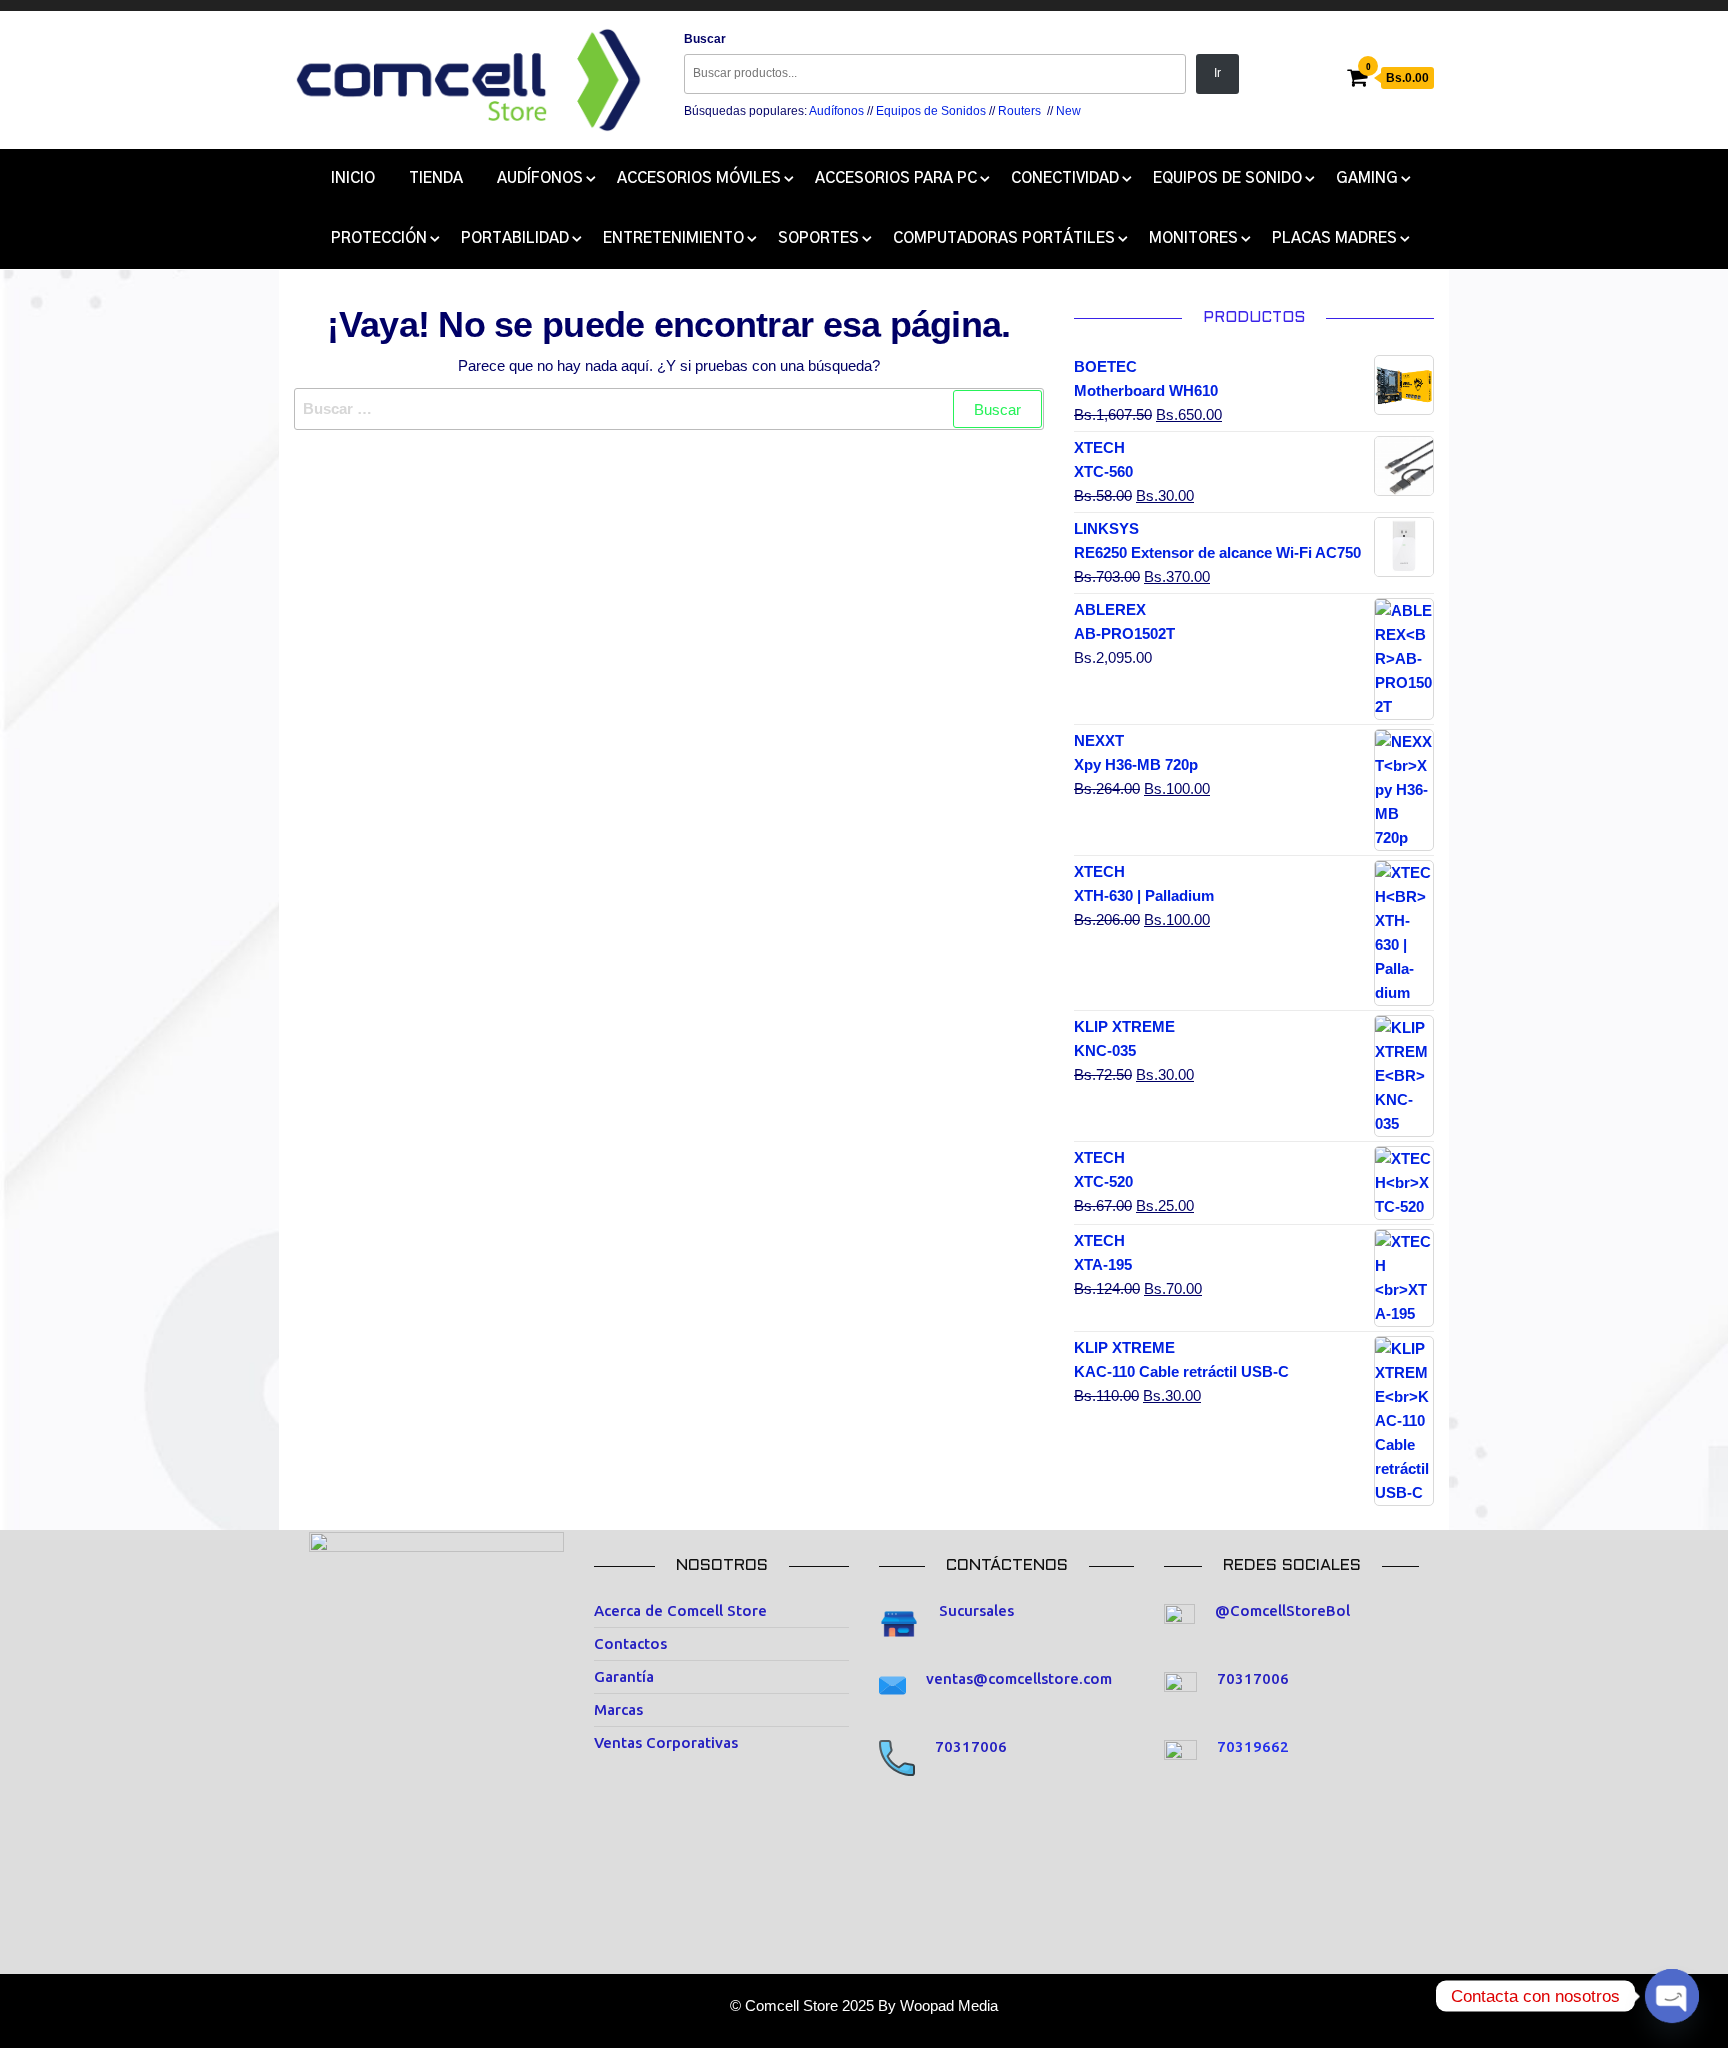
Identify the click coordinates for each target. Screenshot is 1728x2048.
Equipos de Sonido (1227, 178)
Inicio (353, 178)
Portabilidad (515, 238)
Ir (1217, 73)
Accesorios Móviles (699, 178)
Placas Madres (1334, 238)
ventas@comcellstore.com (1019, 1678)
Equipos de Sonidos (931, 111)
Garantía (624, 1676)
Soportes (818, 238)
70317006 (971, 1746)
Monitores (1193, 238)
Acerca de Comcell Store (680, 1610)
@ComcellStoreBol (1282, 1610)
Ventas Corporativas (666, 1742)
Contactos (630, 1643)
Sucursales (976, 1610)
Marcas (618, 1709)
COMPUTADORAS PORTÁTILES (1004, 238)
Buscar (705, 39)
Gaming (1367, 178)
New (1068, 111)
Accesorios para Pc (896, 178)
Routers (1019, 111)
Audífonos (836, 111)
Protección (379, 238)
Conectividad (1065, 178)
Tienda (436, 178)
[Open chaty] (1672, 1996)
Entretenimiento (673, 238)
